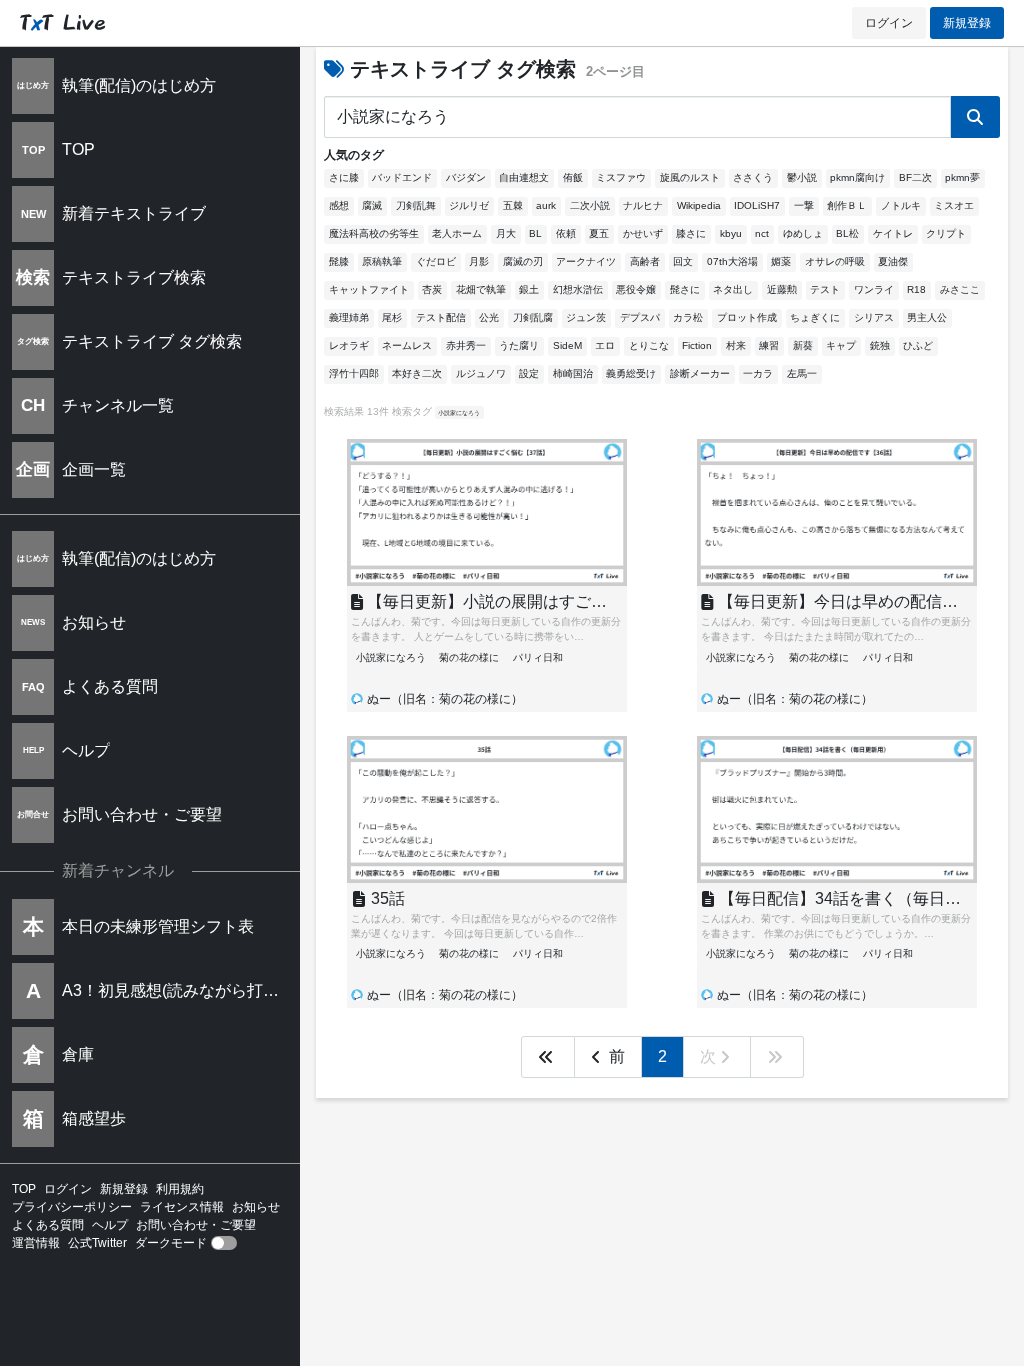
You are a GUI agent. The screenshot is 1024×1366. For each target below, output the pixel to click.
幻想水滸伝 (578, 289)
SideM (567, 345)
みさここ (960, 289)
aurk (546, 205)
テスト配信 (441, 317)
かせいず (643, 233)
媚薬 (781, 261)
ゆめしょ (803, 233)
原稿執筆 (382, 261)
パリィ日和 (538, 657)
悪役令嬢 (636, 289)
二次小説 (590, 205)
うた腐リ (519, 345)
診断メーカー (700, 373)
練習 (769, 345)
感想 (339, 205)
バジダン (466, 177)
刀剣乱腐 (533, 317)
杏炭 (432, 289)
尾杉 (392, 317)
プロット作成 (747, 317)
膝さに (691, 233)
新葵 (803, 345)
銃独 (880, 345)
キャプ (841, 345)
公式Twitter (97, 1243)
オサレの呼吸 (835, 261)
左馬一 (802, 373)
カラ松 (688, 317)
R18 (916, 289)
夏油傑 (893, 261)
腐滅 (372, 205)
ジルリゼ (469, 205)
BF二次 (915, 177)
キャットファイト (369, 289)
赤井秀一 (466, 345)
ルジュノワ (481, 373)
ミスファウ (621, 177)
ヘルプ (110, 1225)
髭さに (685, 289)
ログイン (889, 23)
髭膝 (339, 261)
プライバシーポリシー (72, 1207)
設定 (529, 373)
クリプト (946, 233)
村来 (736, 345)
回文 (683, 261)
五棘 (513, 205)
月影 (479, 261)
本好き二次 (417, 373)
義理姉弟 (349, 317)
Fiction (697, 345)
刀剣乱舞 (416, 205)
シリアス (874, 317)
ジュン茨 (586, 317)
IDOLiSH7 (757, 205)
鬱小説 (802, 177)
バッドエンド (402, 177)
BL (535, 233)
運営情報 (36, 1243)
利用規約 (180, 1189)
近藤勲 (782, 289)
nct (762, 233)
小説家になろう (459, 412)
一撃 (804, 205)
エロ (605, 345)
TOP (24, 1189)
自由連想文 (524, 177)
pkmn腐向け (857, 177)
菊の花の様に (469, 657)
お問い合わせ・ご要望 (196, 1225)
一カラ (758, 373)
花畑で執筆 (481, 289)
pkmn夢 (962, 177)
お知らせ (256, 1207)
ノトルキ (901, 205)
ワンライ (874, 289)
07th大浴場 (732, 261)
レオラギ (349, 345)
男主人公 (927, 317)
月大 (506, 233)
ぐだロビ (436, 261)
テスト (825, 289)
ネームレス (407, 345)
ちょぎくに (815, 317)
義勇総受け (631, 373)
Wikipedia (699, 205)
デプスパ (640, 317)
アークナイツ (586, 261)
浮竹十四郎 (354, 373)
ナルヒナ (643, 205)
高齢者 (645, 261)
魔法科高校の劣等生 (374, 233)
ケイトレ (893, 233)
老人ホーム (457, 233)
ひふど (918, 345)
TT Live (62, 23)
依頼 (566, 233)
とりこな (649, 345)
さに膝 (344, 177)
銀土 (529, 289)
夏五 (599, 233)
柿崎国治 (573, 373)
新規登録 (967, 23)
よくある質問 (48, 1225)
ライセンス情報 (182, 1207)
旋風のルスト (690, 177)
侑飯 (573, 177)
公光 (489, 317)
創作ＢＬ (847, 205)
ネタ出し (733, 289)
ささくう (753, 177)
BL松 (847, 233)
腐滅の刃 (523, 261)
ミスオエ (954, 205)
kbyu (731, 233)
